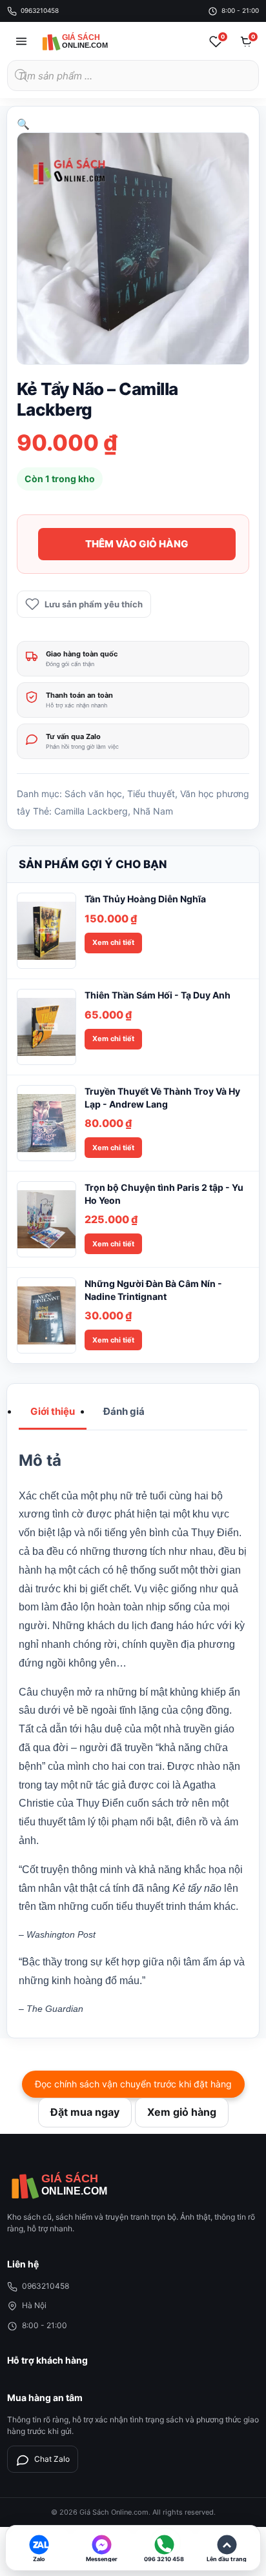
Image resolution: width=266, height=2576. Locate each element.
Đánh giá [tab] (124, 1411)
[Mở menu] (21, 41)
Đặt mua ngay (85, 2112)
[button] (23, 124)
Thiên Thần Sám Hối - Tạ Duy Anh (158, 995)
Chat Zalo (52, 2459)
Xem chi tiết (113, 942)
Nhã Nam (153, 811)
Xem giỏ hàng (182, 2112)
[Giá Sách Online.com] (88, 41)
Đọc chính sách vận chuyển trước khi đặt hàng (133, 2084)
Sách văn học (93, 794)
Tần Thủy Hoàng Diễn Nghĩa (145, 899)
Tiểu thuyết (151, 794)
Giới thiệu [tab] (53, 1411)
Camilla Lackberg (91, 811)
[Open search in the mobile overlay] (133, 76)
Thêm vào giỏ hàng (137, 544)
